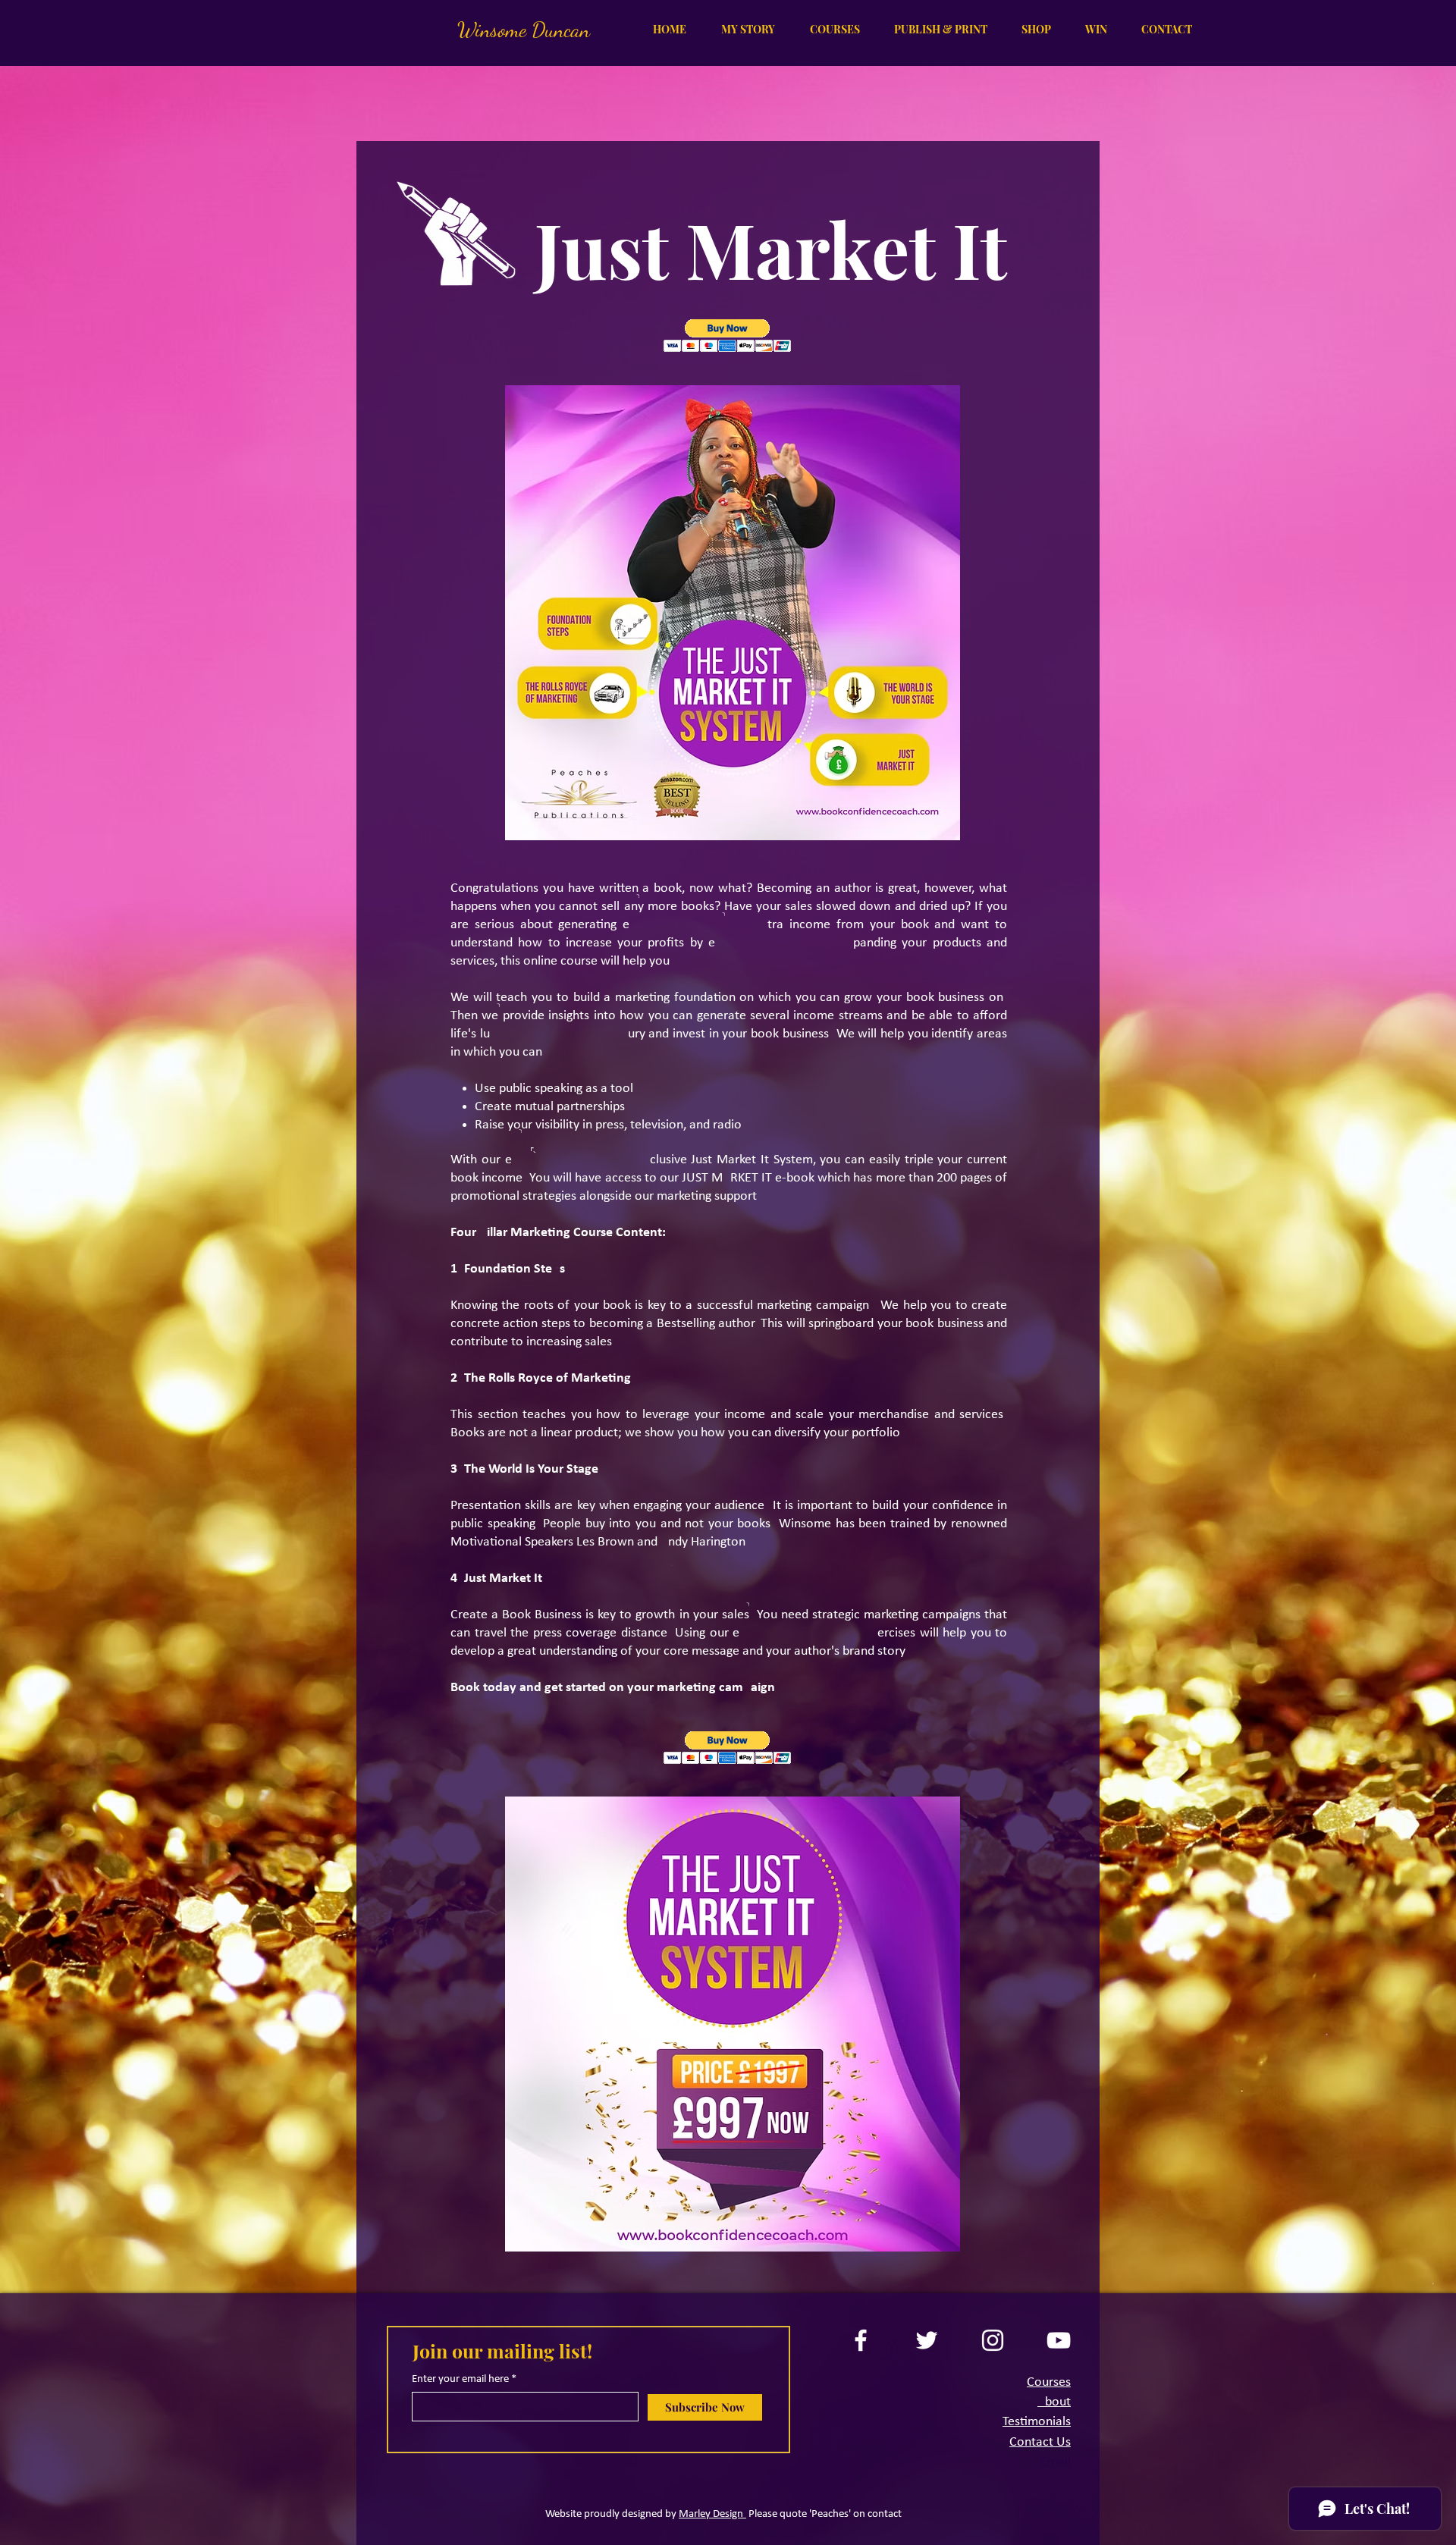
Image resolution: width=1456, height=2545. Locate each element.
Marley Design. (712, 2514)
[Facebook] (861, 2340)
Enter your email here (460, 2379)
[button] (829, 30)
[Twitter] (927, 2340)
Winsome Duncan (524, 30)
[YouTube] (1059, 2340)
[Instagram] (993, 2340)
